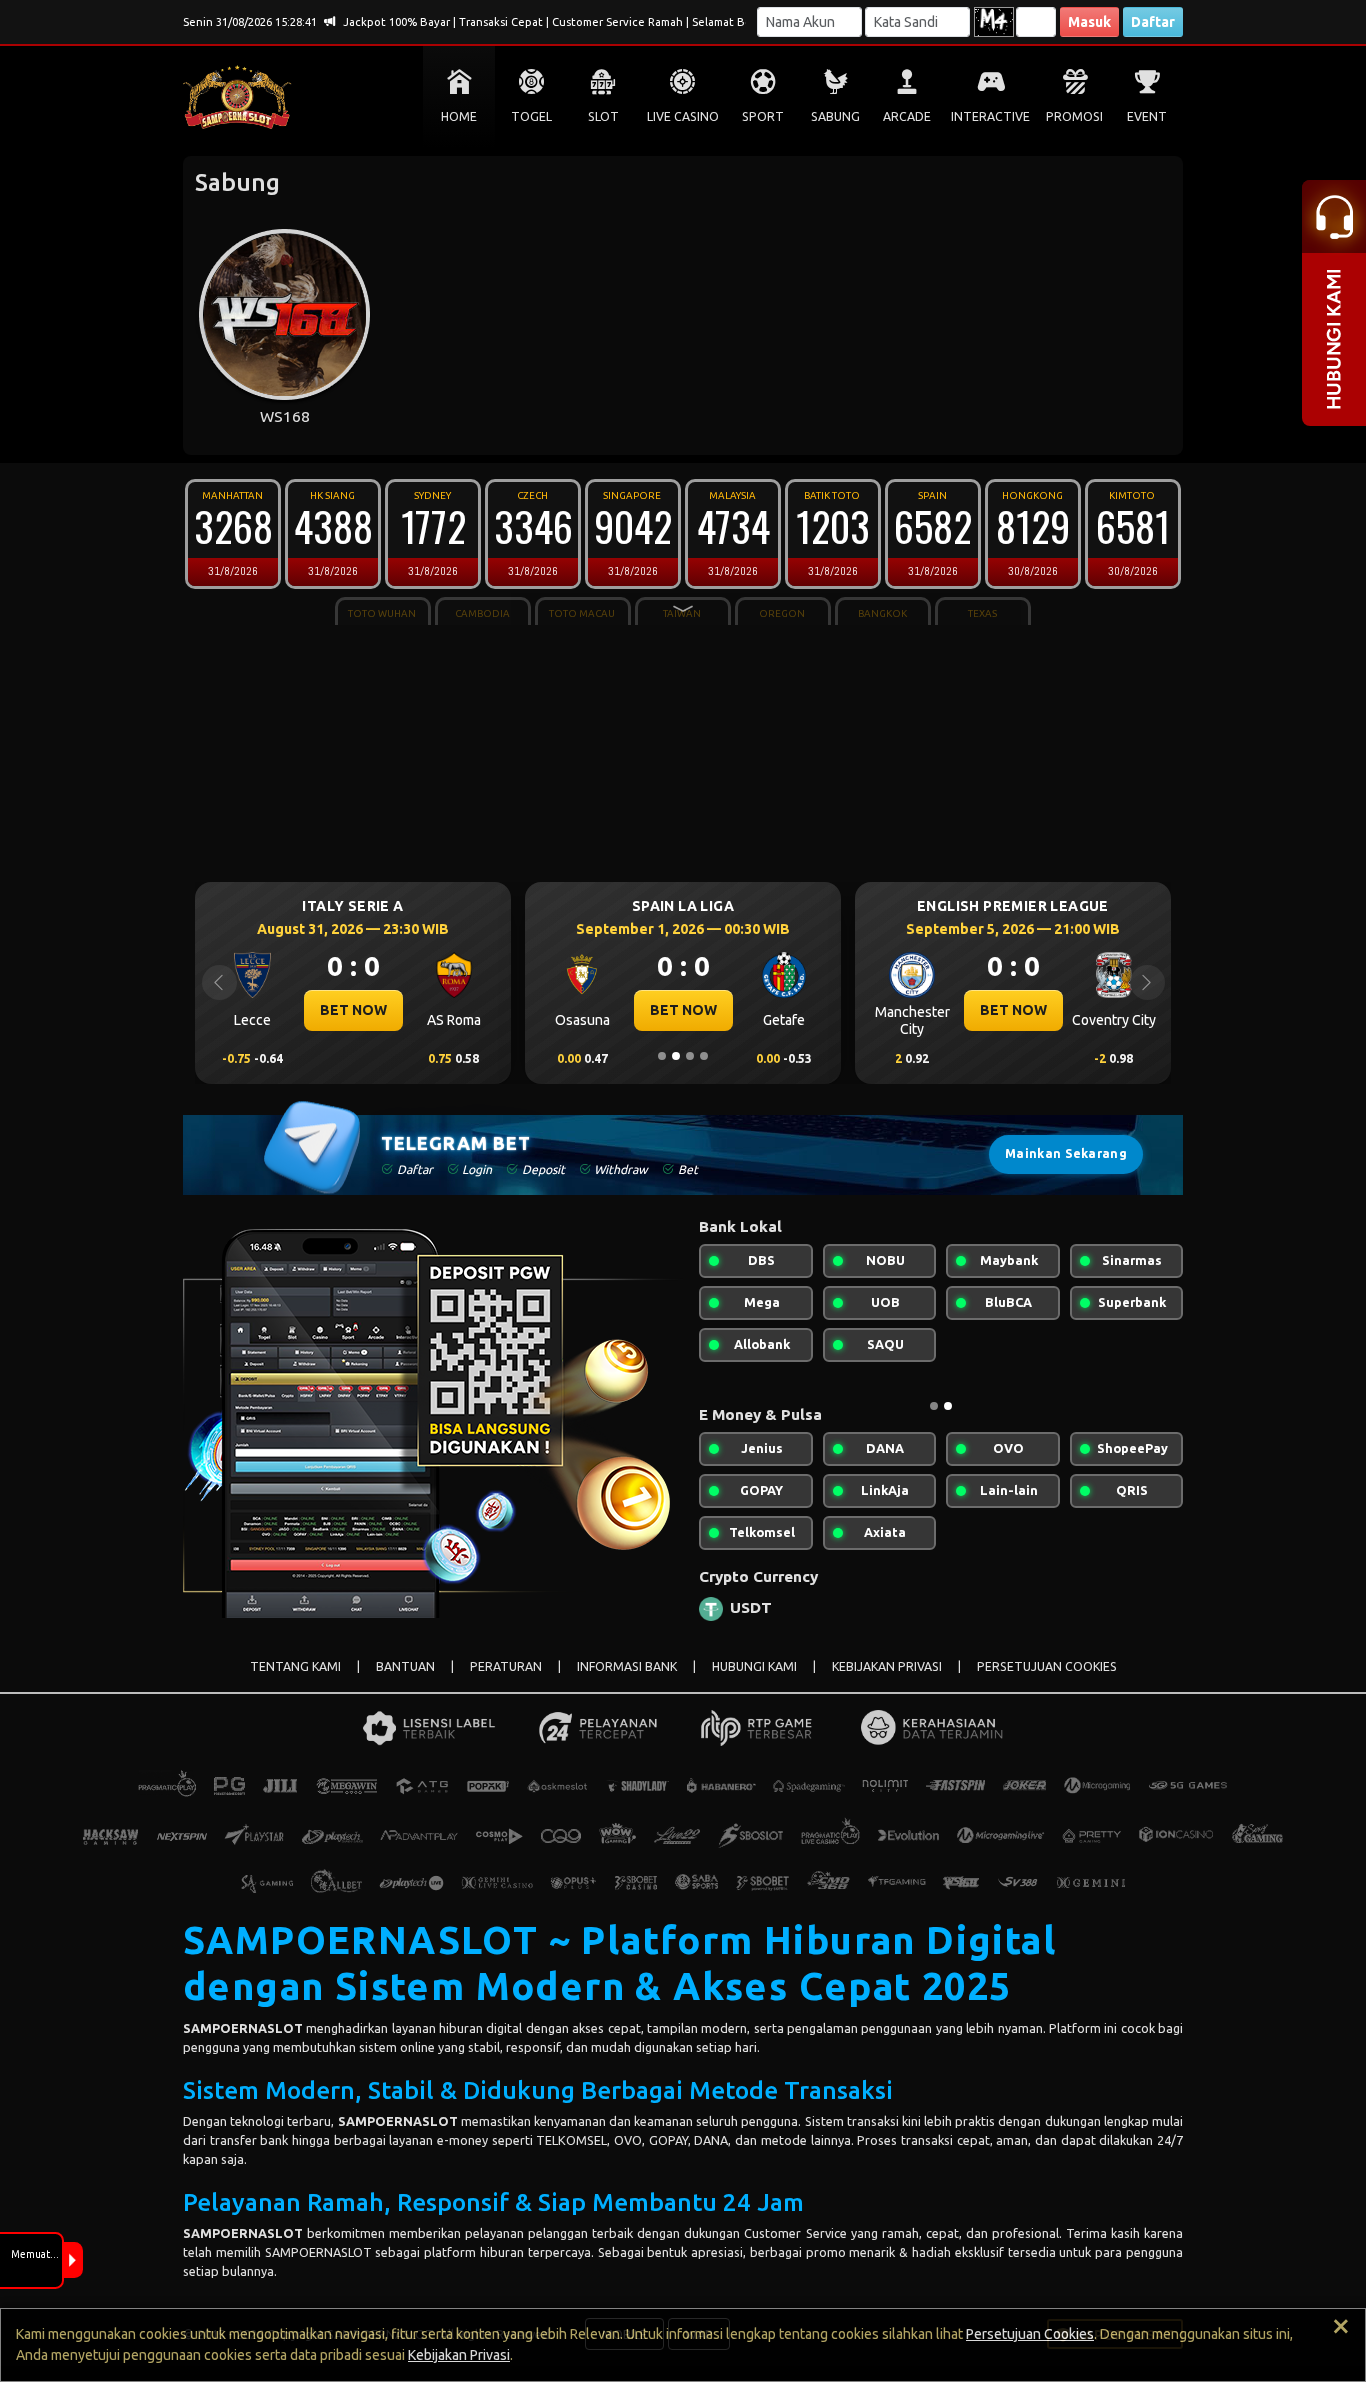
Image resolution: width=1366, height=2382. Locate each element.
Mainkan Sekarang (1066, 1153)
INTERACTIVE (990, 116)
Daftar (1153, 22)
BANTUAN (405, 1666)
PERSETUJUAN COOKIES (1047, 1666)
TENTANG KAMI (295, 1666)
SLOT (603, 116)
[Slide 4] (704, 1056)
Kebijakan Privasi (459, 2355)
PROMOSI (1074, 116)
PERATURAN (506, 1666)
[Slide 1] (662, 1056)
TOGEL (531, 116)
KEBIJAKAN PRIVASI (887, 1666)
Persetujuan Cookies (1030, 2334)
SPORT (763, 116)
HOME (459, 116)
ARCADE (907, 116)
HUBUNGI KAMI (754, 1666)
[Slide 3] (690, 1056)
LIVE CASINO (683, 116)
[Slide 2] (676, 1056)
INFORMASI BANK (627, 1666)
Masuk (1089, 22)
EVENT (1147, 116)
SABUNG (835, 116)
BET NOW (353, 1010)
